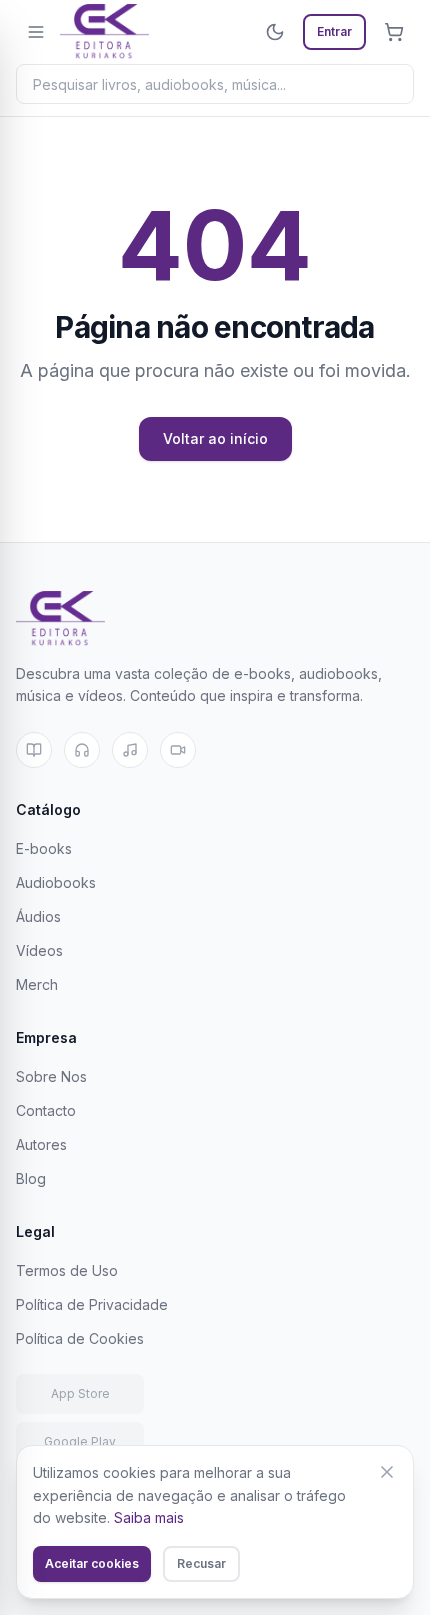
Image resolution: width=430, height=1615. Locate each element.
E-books (44, 848)
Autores (41, 1144)
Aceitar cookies (92, 1563)
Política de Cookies (80, 1338)
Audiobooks (56, 882)
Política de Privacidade (92, 1304)
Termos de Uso (67, 1270)
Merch (37, 984)
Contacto (46, 1110)
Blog (31, 1178)
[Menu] (36, 32)
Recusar (201, 1563)
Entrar (334, 31)
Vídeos (39, 950)
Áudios (38, 916)
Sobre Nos (51, 1076)
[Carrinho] (394, 32)
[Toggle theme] (275, 32)
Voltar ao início (215, 438)
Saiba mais (149, 1517)
